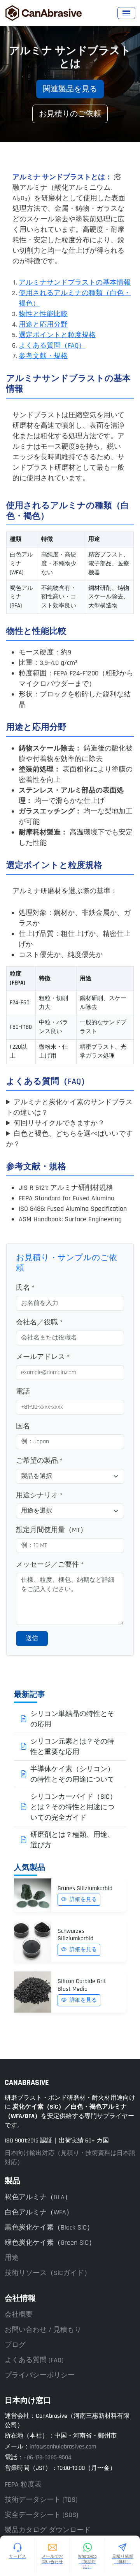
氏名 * (25, 1288)
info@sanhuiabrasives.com (63, 2447)
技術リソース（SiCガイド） (48, 2273)
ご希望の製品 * (39, 1461)
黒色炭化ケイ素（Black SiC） (49, 2227)
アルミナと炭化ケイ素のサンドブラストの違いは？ (69, 1107)
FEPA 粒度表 (23, 2484)
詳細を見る (82, 1899)
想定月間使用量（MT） (52, 1530)
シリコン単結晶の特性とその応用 (72, 1719)
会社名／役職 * (39, 1322)
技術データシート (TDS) (41, 2500)
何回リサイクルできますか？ (59, 1123)
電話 (23, 1391)
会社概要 (19, 2315)
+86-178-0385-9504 (47, 2457)
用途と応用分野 (43, 324)
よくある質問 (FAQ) (34, 2360)
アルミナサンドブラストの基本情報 (75, 282)
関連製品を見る (70, 89)
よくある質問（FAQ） (52, 345)
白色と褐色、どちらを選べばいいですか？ (69, 1139)
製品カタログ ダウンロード (48, 2530)
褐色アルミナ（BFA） (38, 2197)
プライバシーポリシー (40, 2375)
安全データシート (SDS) (41, 2515)
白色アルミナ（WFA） (39, 2212)
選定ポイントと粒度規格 (57, 335)
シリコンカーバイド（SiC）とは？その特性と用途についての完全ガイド (73, 1807)
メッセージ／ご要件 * (50, 1564)
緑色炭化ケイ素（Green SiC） (50, 2243)
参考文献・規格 (43, 356)
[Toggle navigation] (126, 13)
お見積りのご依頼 (70, 114)
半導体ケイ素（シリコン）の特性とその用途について (72, 1774)
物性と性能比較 (43, 314)
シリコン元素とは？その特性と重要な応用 (72, 1747)
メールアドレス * (43, 1357)
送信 (32, 1638)
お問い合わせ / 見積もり (43, 2330)
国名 (23, 1426)
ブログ (15, 2345)
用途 (12, 2258)
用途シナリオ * (39, 1495)
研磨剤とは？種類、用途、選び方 (72, 1840)
